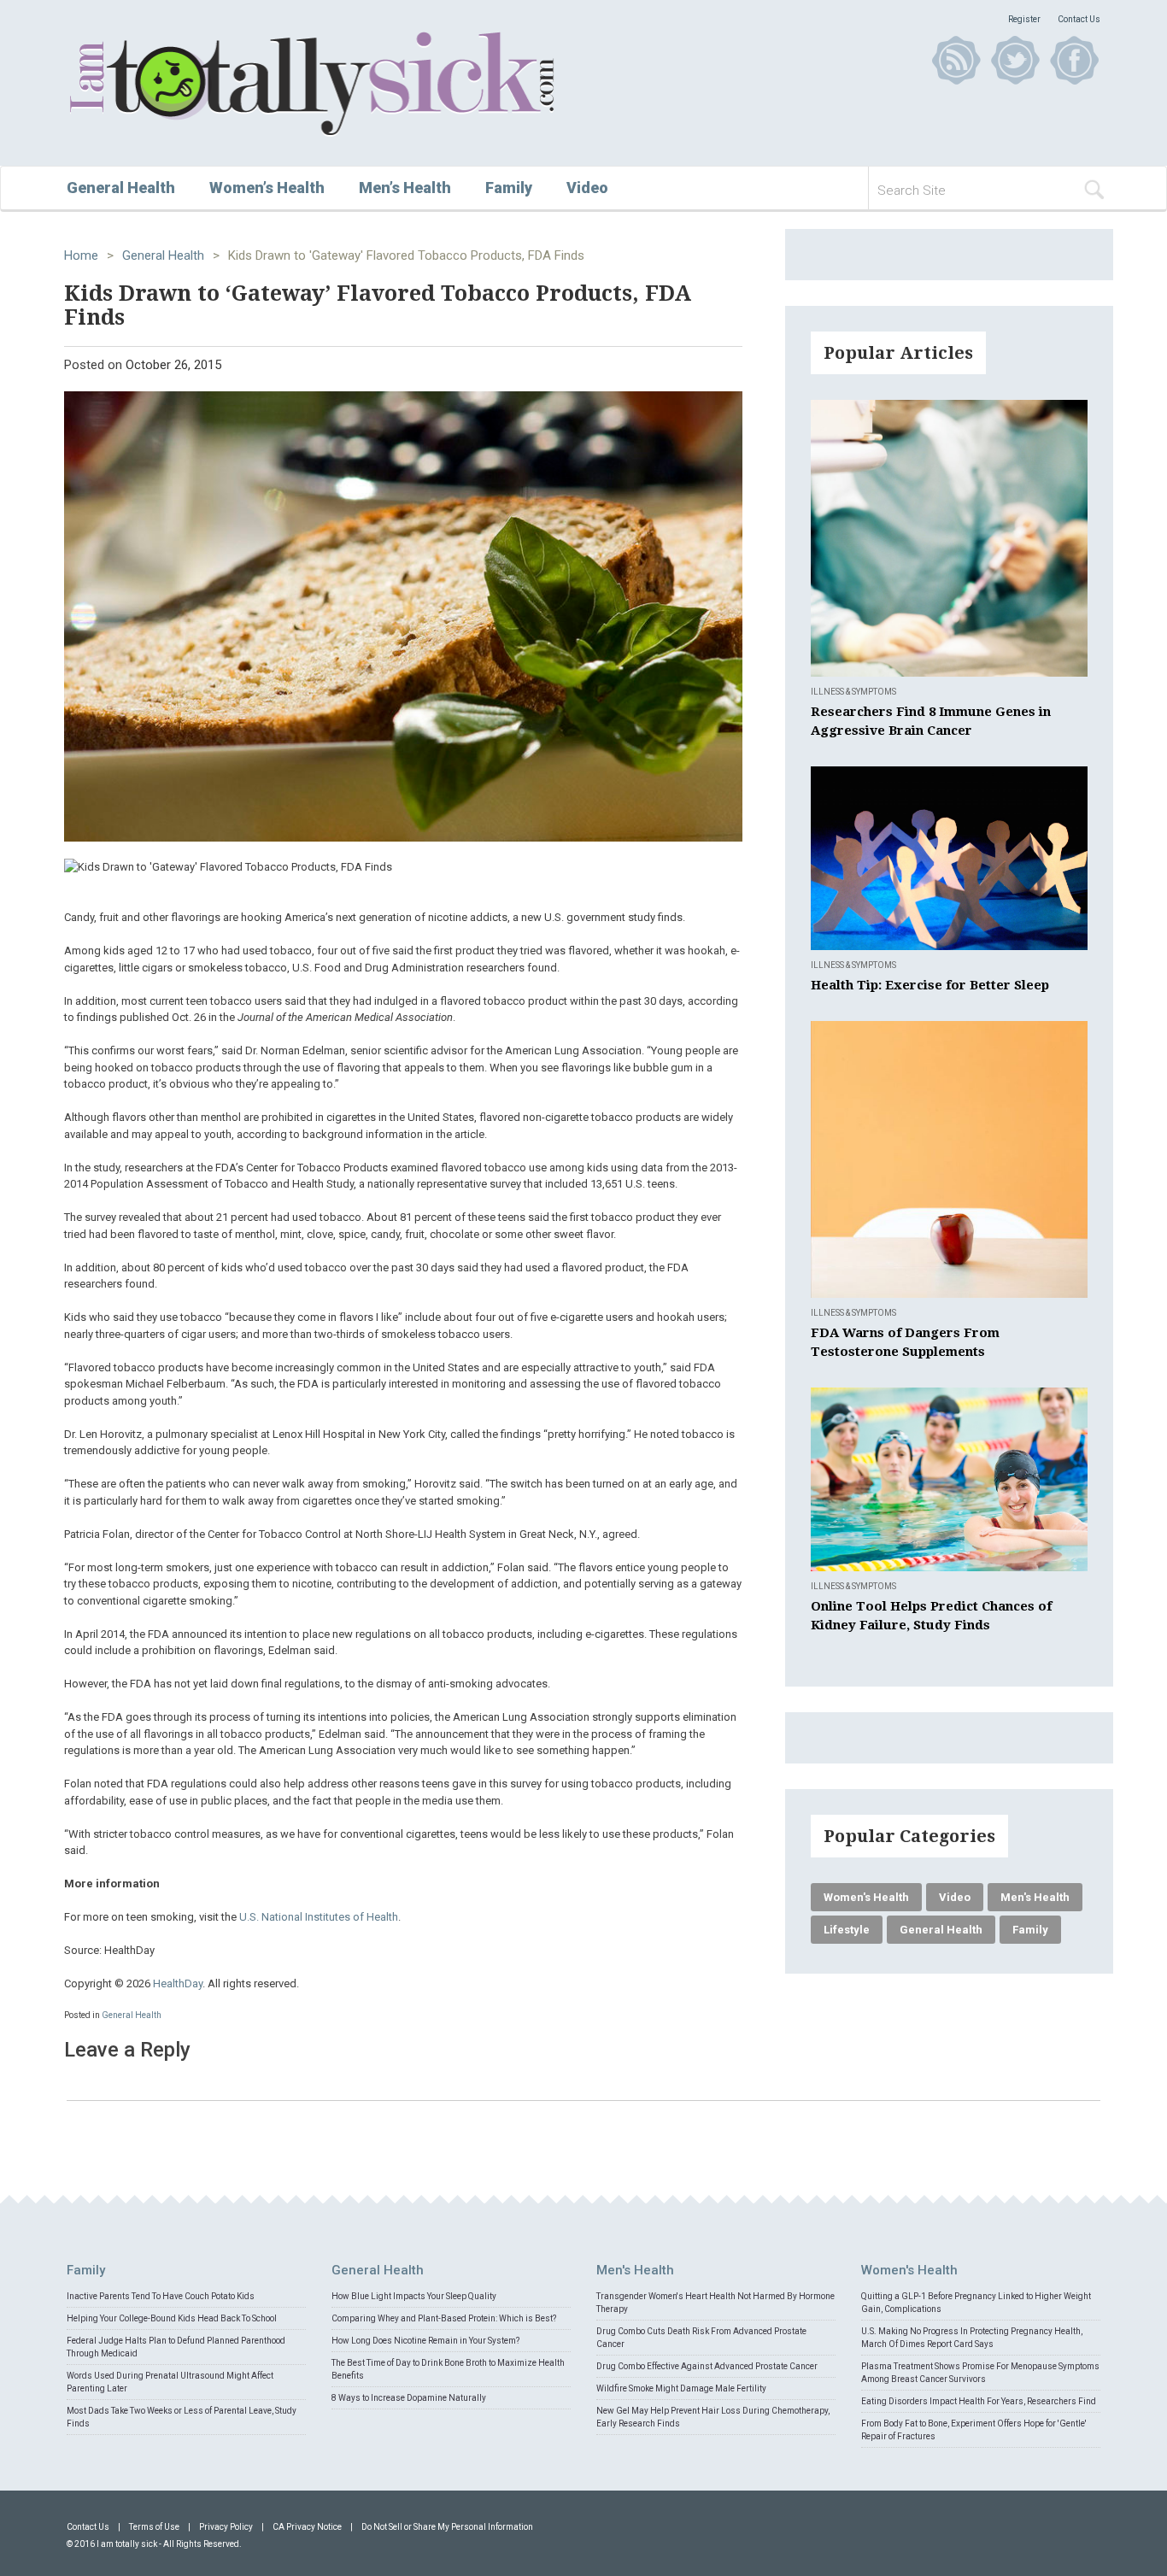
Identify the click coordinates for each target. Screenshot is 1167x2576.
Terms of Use (154, 2527)
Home (81, 255)
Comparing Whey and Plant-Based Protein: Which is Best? (444, 2318)
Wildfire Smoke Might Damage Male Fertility (681, 2388)
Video (587, 188)
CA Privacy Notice (307, 2527)
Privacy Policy (226, 2527)
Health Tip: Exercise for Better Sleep (930, 985)
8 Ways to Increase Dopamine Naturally (409, 2398)
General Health (121, 188)
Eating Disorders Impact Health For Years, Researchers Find (979, 2401)
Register (1024, 19)
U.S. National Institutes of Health (319, 1917)
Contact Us (1079, 19)
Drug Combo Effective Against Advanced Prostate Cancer (707, 2366)
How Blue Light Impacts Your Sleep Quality (414, 2296)
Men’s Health (405, 188)
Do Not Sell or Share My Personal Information (447, 2527)
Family (509, 188)
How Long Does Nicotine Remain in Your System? (425, 2341)
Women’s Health (267, 188)
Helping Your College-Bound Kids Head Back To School (172, 2318)
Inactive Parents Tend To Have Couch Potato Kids (161, 2296)
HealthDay (178, 1983)
